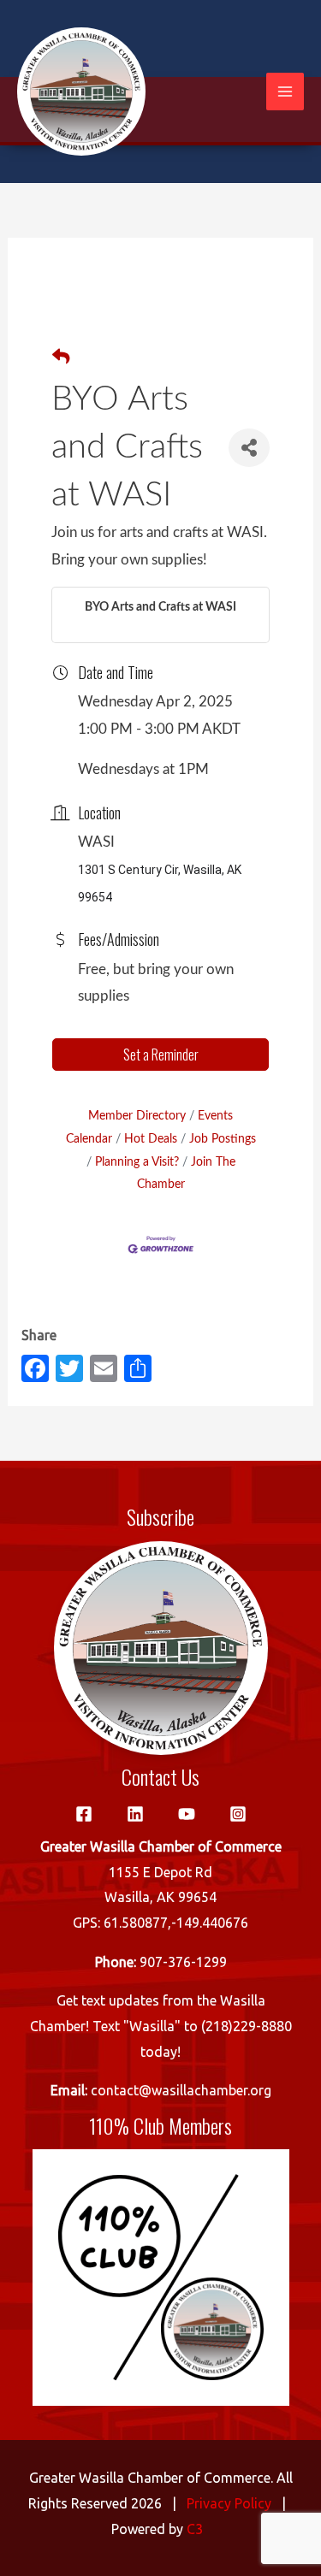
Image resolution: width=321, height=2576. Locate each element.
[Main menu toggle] (285, 92)
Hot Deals (151, 1139)
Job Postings (223, 1139)
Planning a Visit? (137, 1162)
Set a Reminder (161, 1055)
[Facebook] (84, 1814)
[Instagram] (238, 1814)
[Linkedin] (135, 1814)
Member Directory (137, 1116)
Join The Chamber (186, 1173)
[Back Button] (61, 358)
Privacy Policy (229, 2503)
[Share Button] (249, 448)
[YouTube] (187, 1814)
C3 (195, 2529)
